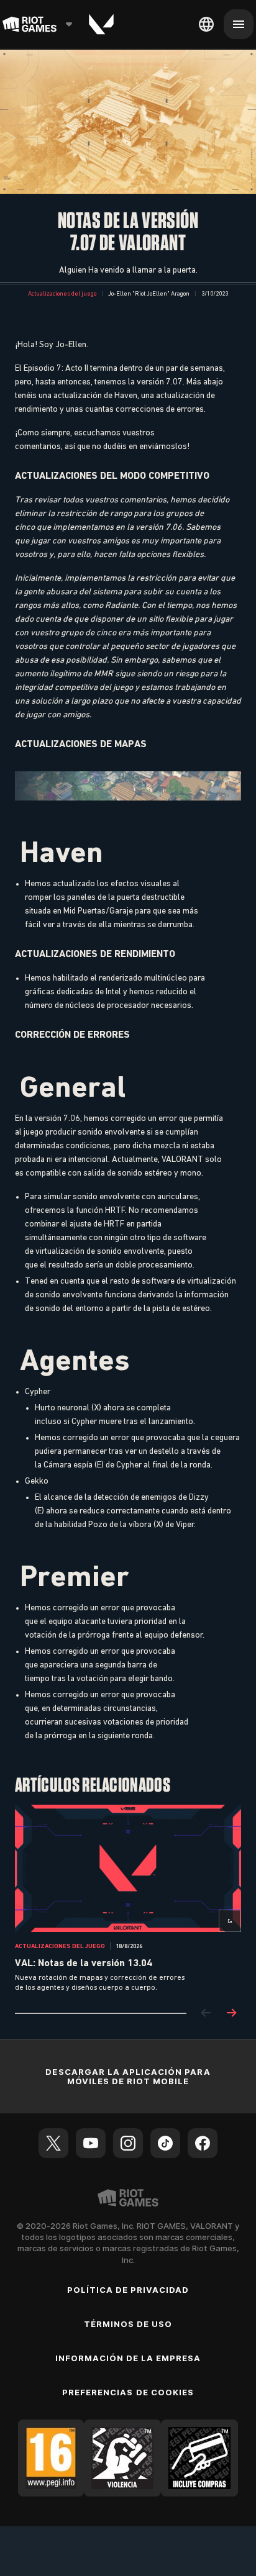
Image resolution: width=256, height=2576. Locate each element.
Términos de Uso (128, 2324)
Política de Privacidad (128, 2290)
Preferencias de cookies (128, 2392)
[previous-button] (206, 2014)
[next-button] (231, 2014)
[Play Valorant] (101, 24)
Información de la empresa (128, 2358)
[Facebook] (203, 2143)
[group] (128, 1899)
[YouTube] (91, 2143)
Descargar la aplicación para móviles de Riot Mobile (128, 2076)
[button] (62, 294)
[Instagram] (128, 2143)
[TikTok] (165, 2143)
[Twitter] (53, 2143)
